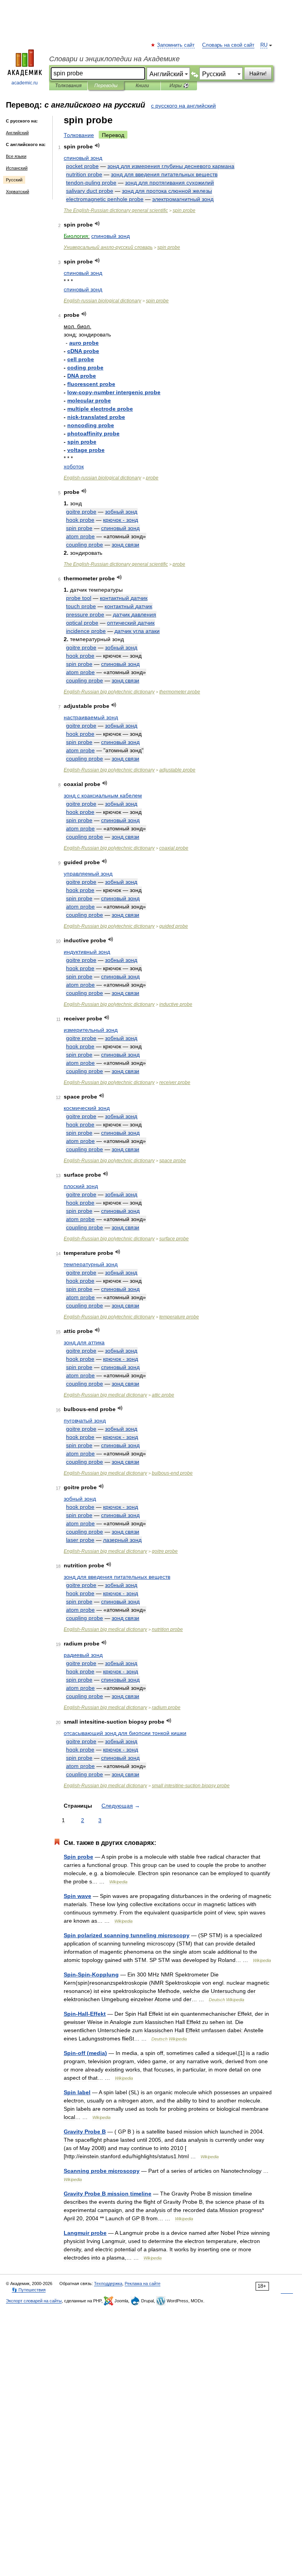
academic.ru (25, 83)
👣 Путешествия (29, 2290)
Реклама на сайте (143, 2283)
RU (264, 45)
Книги (142, 86)
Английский (17, 133)
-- (114, 392)
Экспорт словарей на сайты (34, 2301)
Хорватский (17, 192)
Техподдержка (108, 2283)
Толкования (68, 86)
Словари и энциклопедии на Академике (114, 59)
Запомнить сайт (176, 45)
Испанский (17, 168)
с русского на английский (183, 106)
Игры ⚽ (179, 86)
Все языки (16, 156)
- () (85, 2053)
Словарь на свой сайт (228, 45)
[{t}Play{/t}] (97, 145)
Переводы (106, 86)
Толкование (79, 135)
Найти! (258, 73)
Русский (14, 180)
